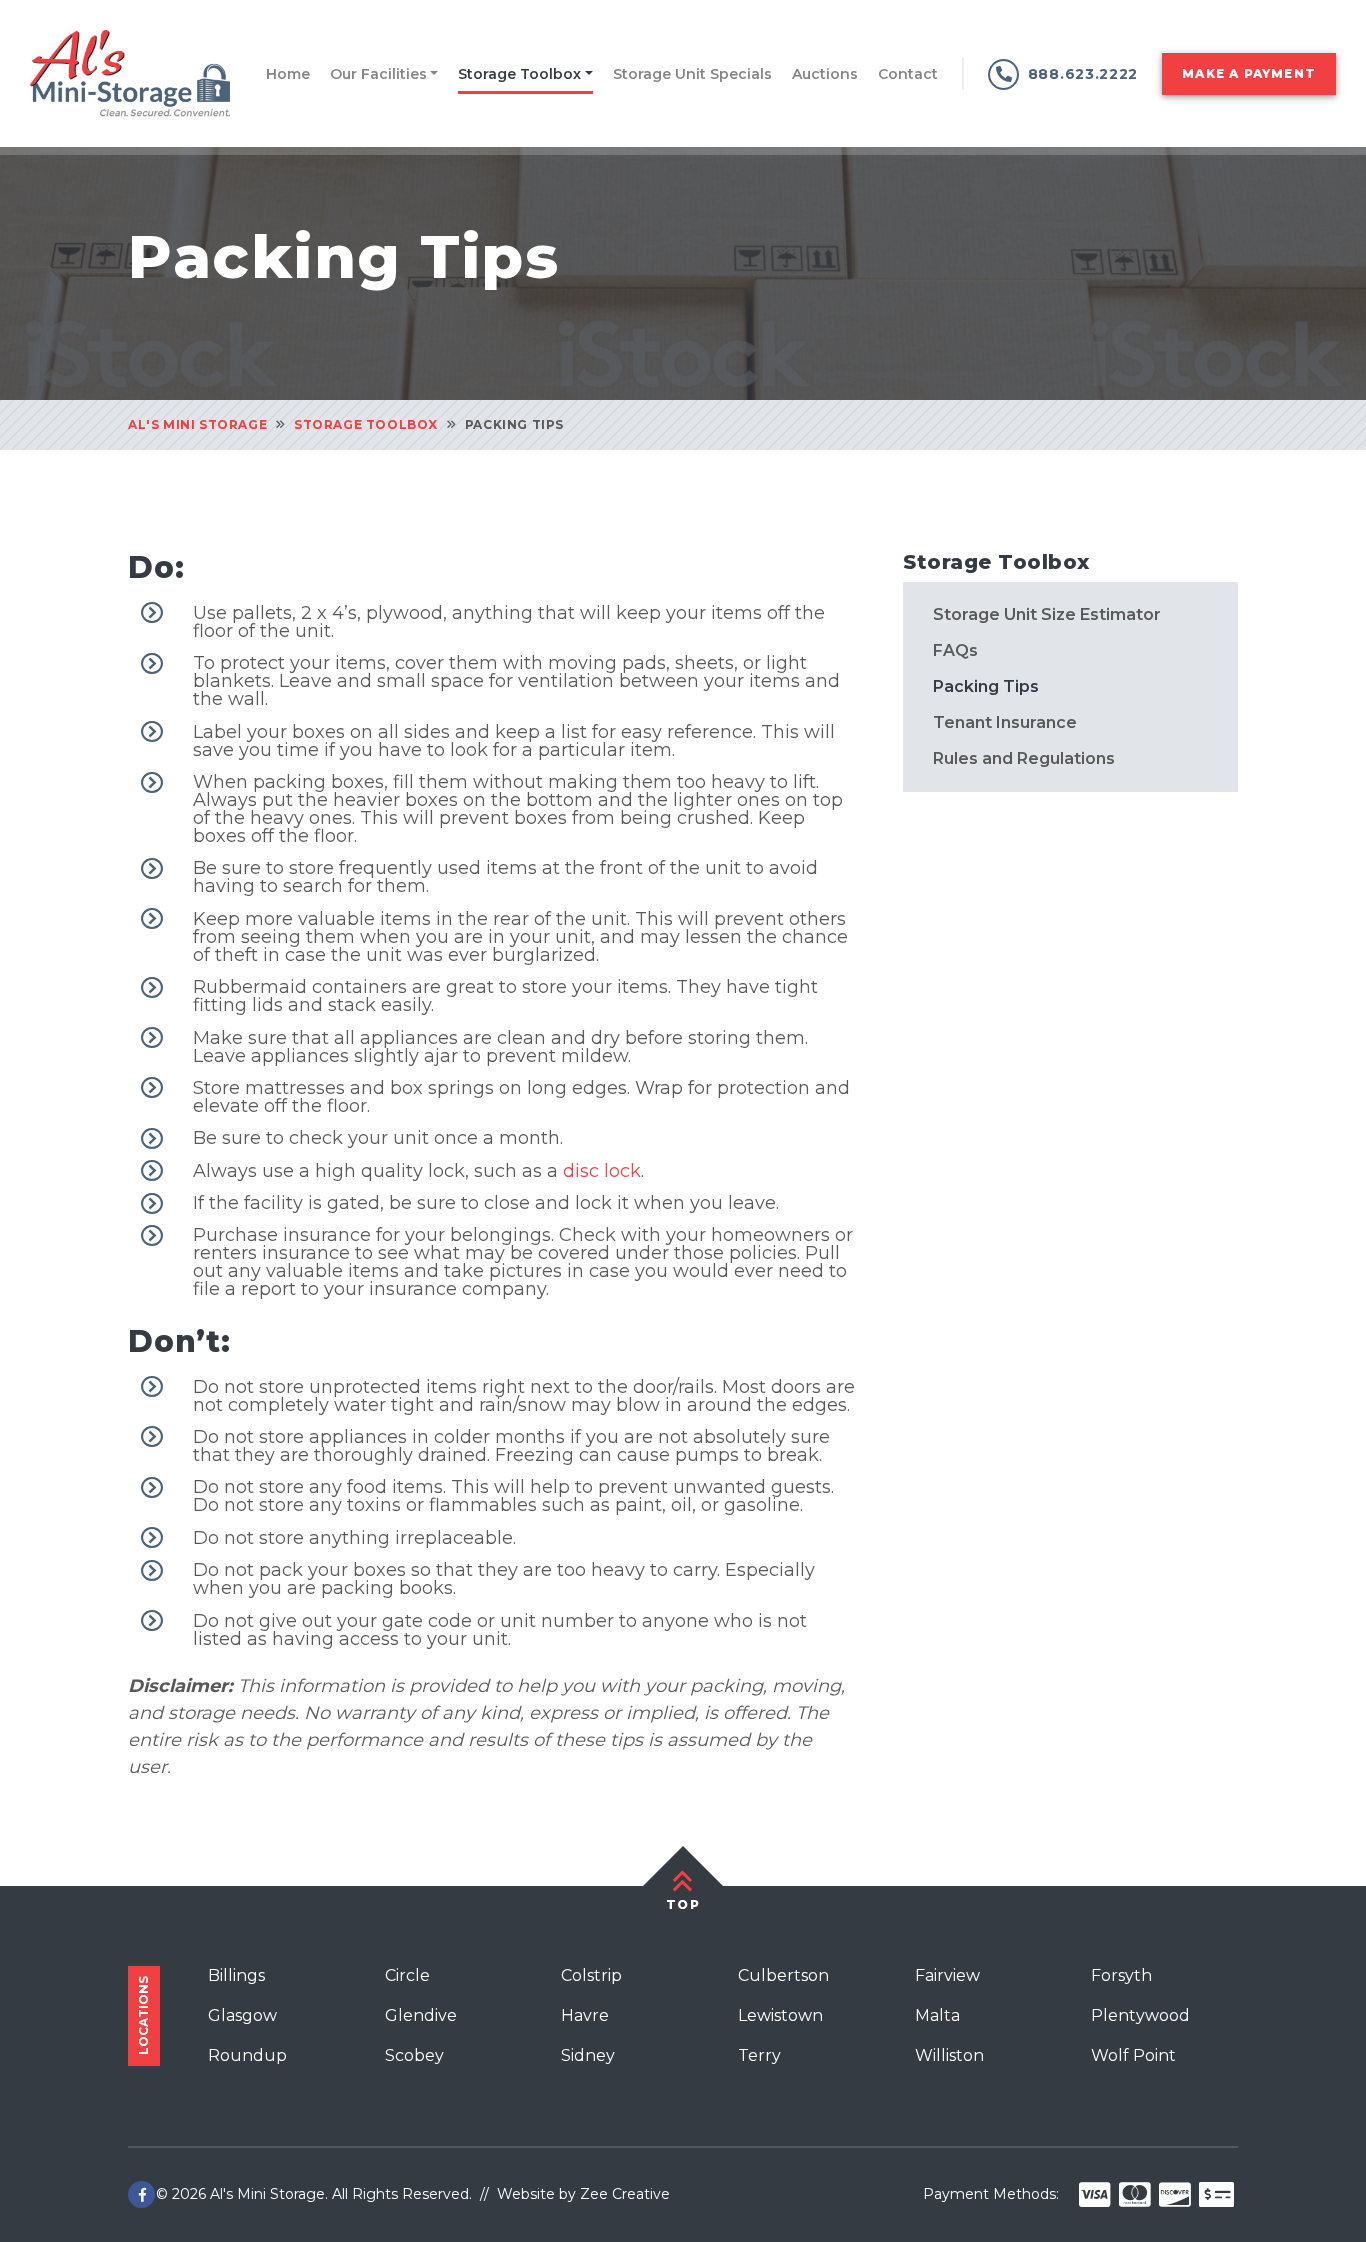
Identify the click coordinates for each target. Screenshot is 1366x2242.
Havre (585, 2015)
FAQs (955, 650)
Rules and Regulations (1024, 758)
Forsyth (1121, 1975)
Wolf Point (1133, 2055)
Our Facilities (378, 74)
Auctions (825, 74)
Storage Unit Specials (692, 74)
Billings (236, 1975)
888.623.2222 (1083, 74)
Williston (949, 2055)
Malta (937, 2015)
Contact (908, 74)
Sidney (588, 2055)
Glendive (421, 2015)
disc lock (602, 1171)
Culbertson (783, 1975)
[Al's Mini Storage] (130, 72)
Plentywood (1140, 2015)
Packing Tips (986, 686)
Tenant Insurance (1005, 722)
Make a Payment (1249, 73)
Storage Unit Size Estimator (1047, 615)
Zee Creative (625, 2194)
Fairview (947, 1975)
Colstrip (591, 1975)
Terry (759, 2055)
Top (683, 1904)
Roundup (247, 2055)
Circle (407, 1975)
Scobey (414, 2055)
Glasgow (242, 2015)
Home (288, 74)
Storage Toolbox (519, 74)
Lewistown (780, 2015)
